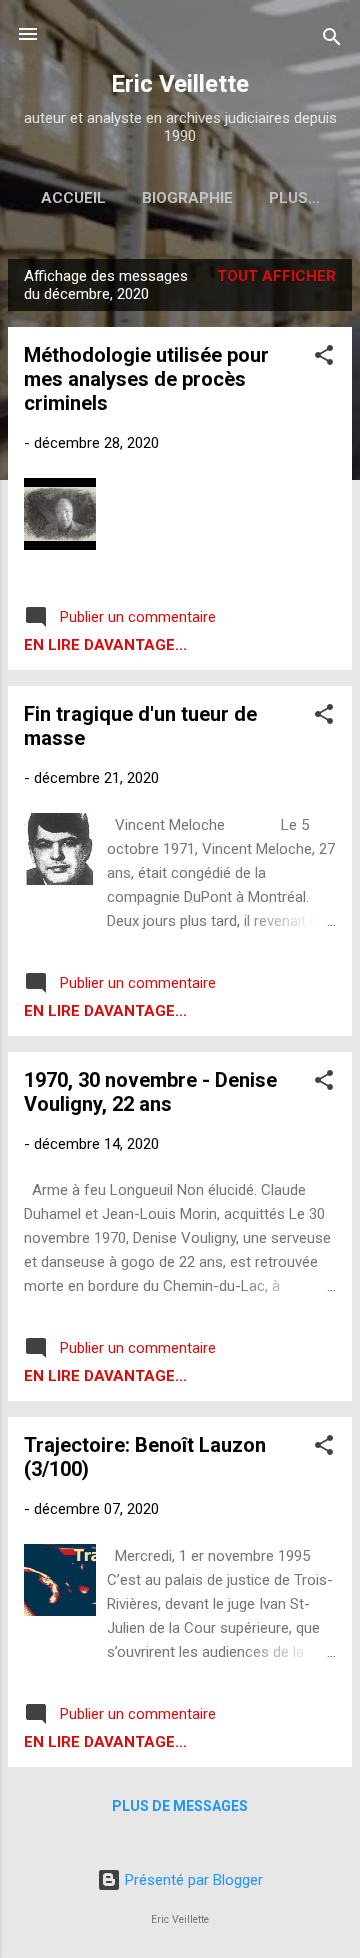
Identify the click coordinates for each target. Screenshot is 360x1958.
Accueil (73, 198)
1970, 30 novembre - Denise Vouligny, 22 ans (150, 1092)
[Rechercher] (332, 40)
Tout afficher (276, 276)
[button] (324, 358)
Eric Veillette (180, 84)
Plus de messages (180, 1806)
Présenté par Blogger (192, 1880)
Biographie (187, 198)
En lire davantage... (105, 645)
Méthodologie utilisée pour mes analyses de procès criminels (146, 379)
